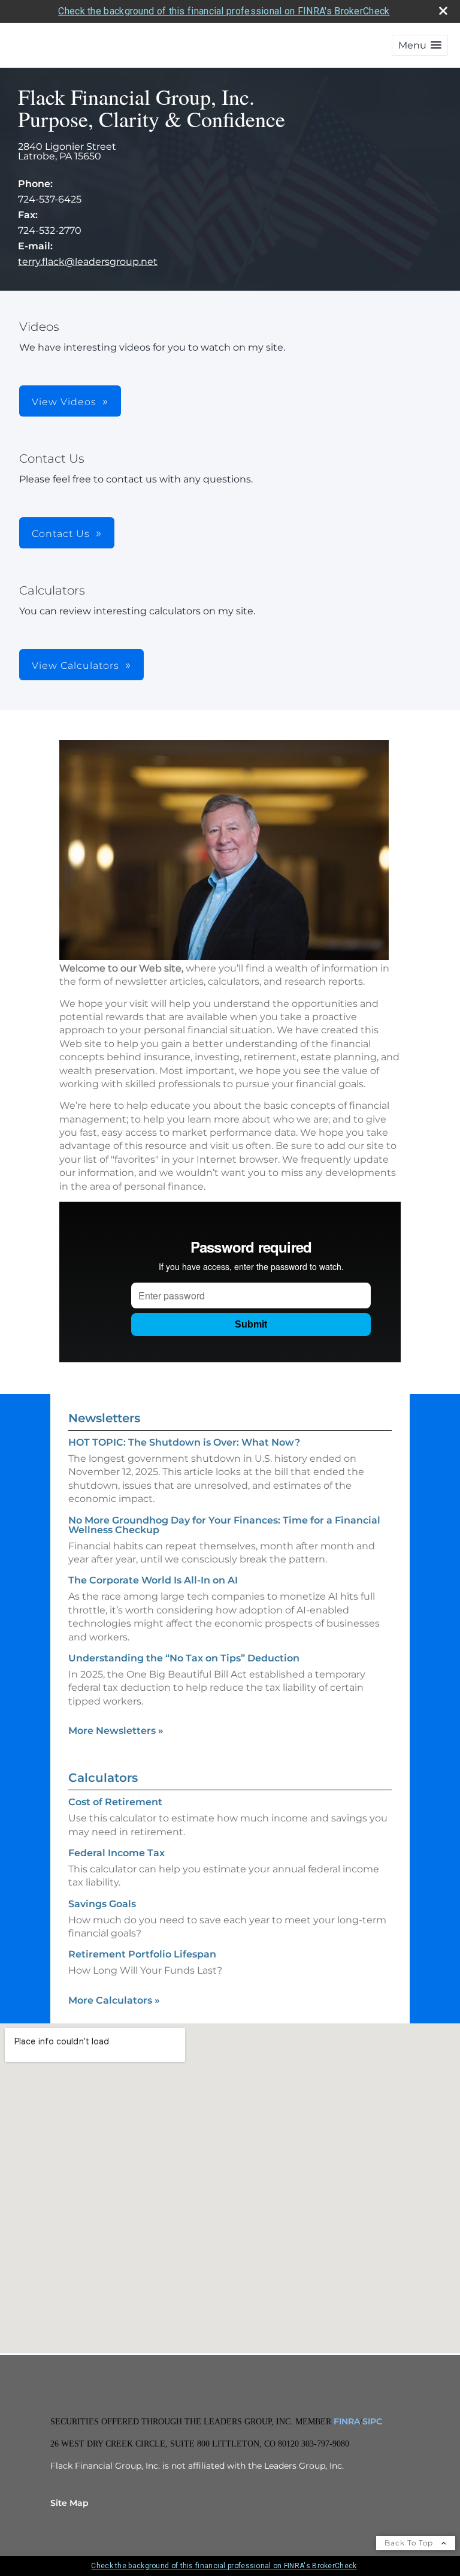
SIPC (372, 2421)
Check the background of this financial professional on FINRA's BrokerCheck (224, 11)
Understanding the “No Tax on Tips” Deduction (184, 1658)
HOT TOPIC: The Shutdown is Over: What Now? (184, 1442)
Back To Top (410, 2543)
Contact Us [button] (61, 534)
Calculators (103, 1778)
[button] (420, 45)
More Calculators (114, 2000)
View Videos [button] (64, 402)
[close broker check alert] (443, 11)
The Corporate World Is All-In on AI (153, 1580)
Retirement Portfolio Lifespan (142, 1954)
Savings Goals (102, 1904)
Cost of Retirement (115, 1802)
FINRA (346, 2421)
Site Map (69, 2503)
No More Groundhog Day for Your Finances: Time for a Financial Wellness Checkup (224, 1525)
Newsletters (104, 1418)
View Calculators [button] (75, 666)
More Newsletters (116, 1731)
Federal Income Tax (116, 1853)
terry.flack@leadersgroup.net (88, 262)
